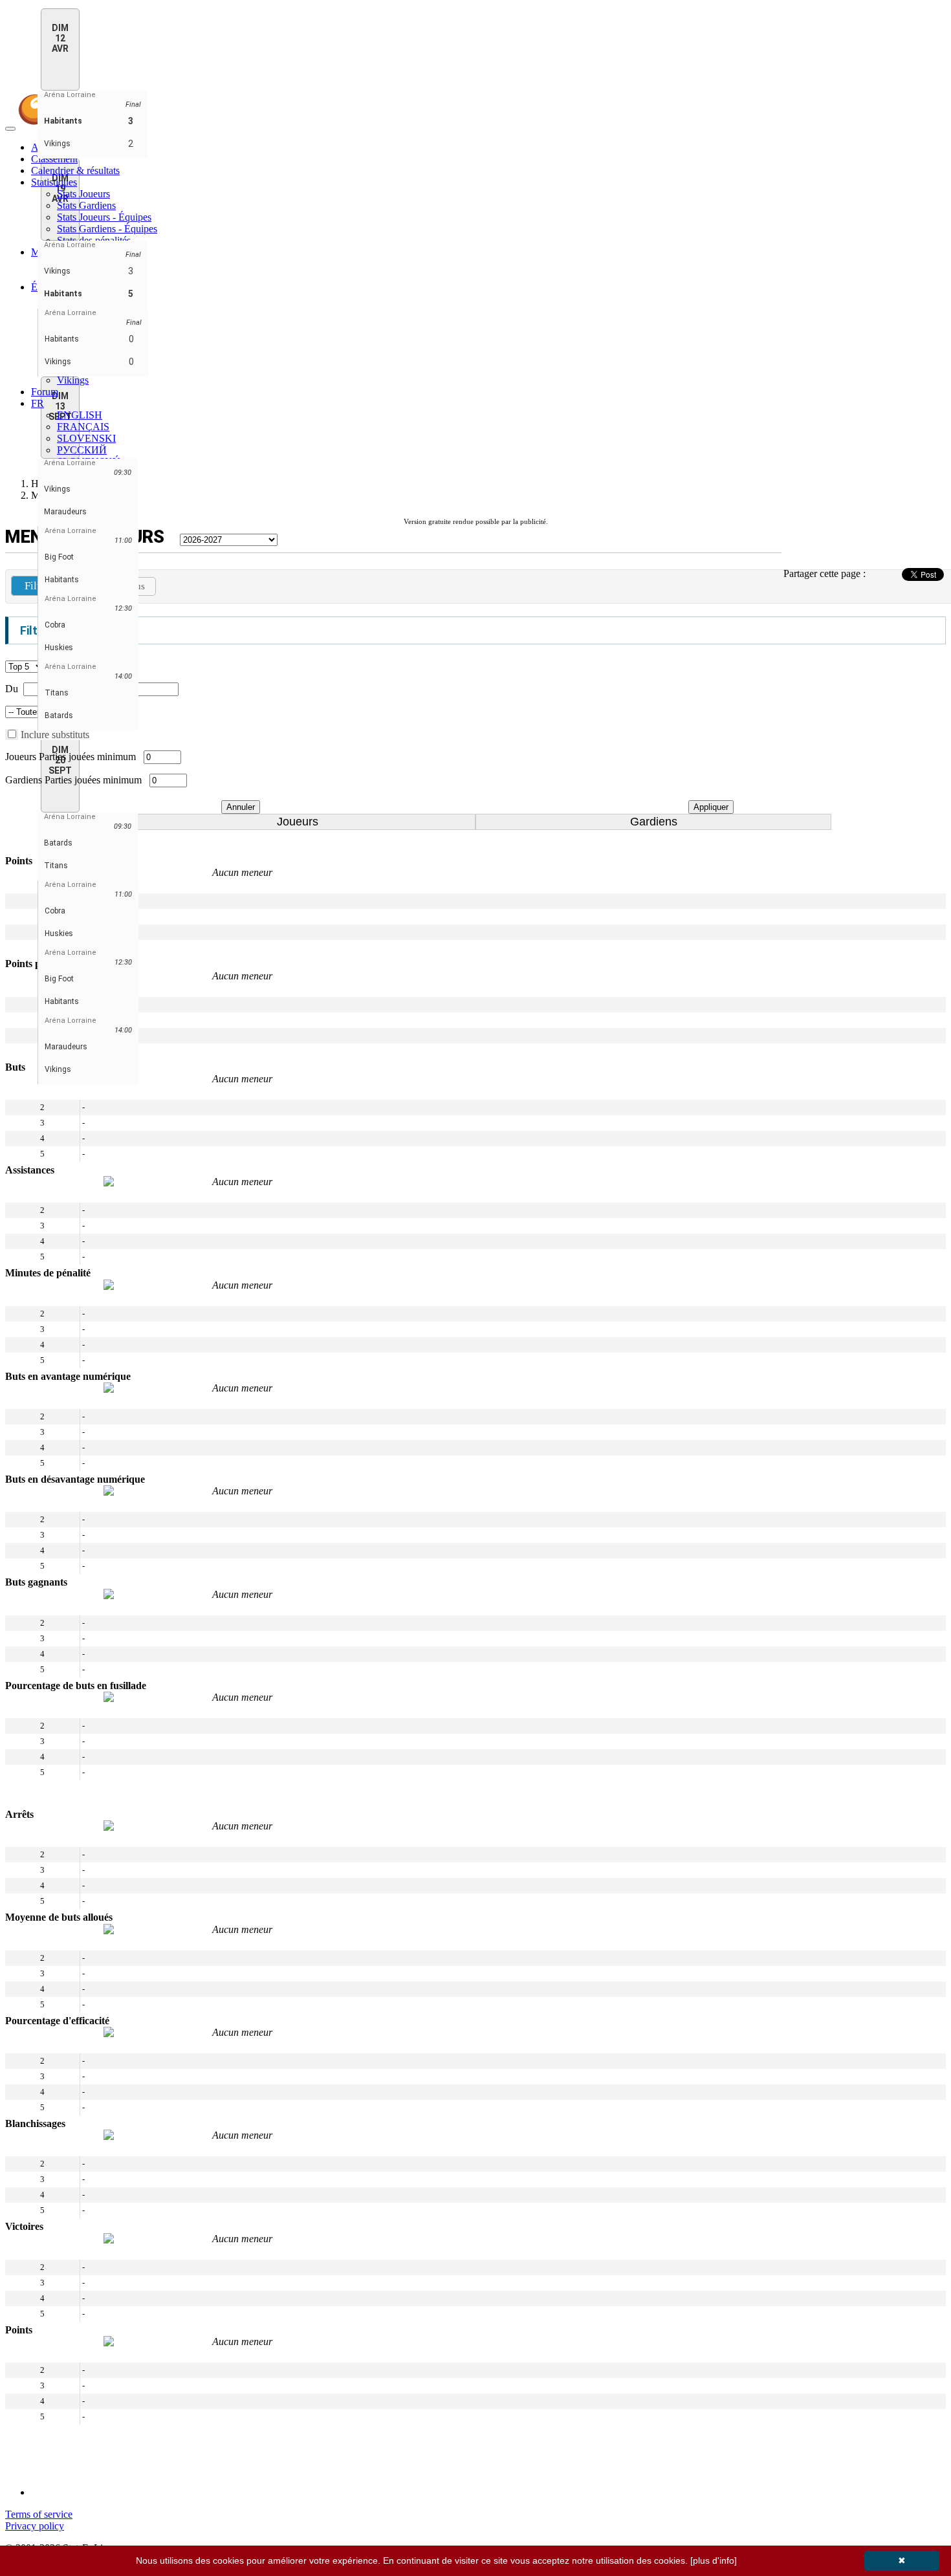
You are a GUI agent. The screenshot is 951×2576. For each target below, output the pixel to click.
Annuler (241, 807)
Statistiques (54, 182)
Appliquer (711, 807)
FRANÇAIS (83, 427)
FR (38, 403)
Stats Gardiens (86, 205)
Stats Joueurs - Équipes (104, 217)
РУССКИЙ (82, 450)
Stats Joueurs (83, 194)
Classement (54, 159)
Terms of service (39, 2514)
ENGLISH (80, 415)
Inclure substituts (55, 735)
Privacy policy (35, 2526)
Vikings (73, 380)
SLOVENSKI (86, 438)
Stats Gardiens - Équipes (107, 229)
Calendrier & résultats (75, 170)
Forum (45, 392)
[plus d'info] (714, 2560)
